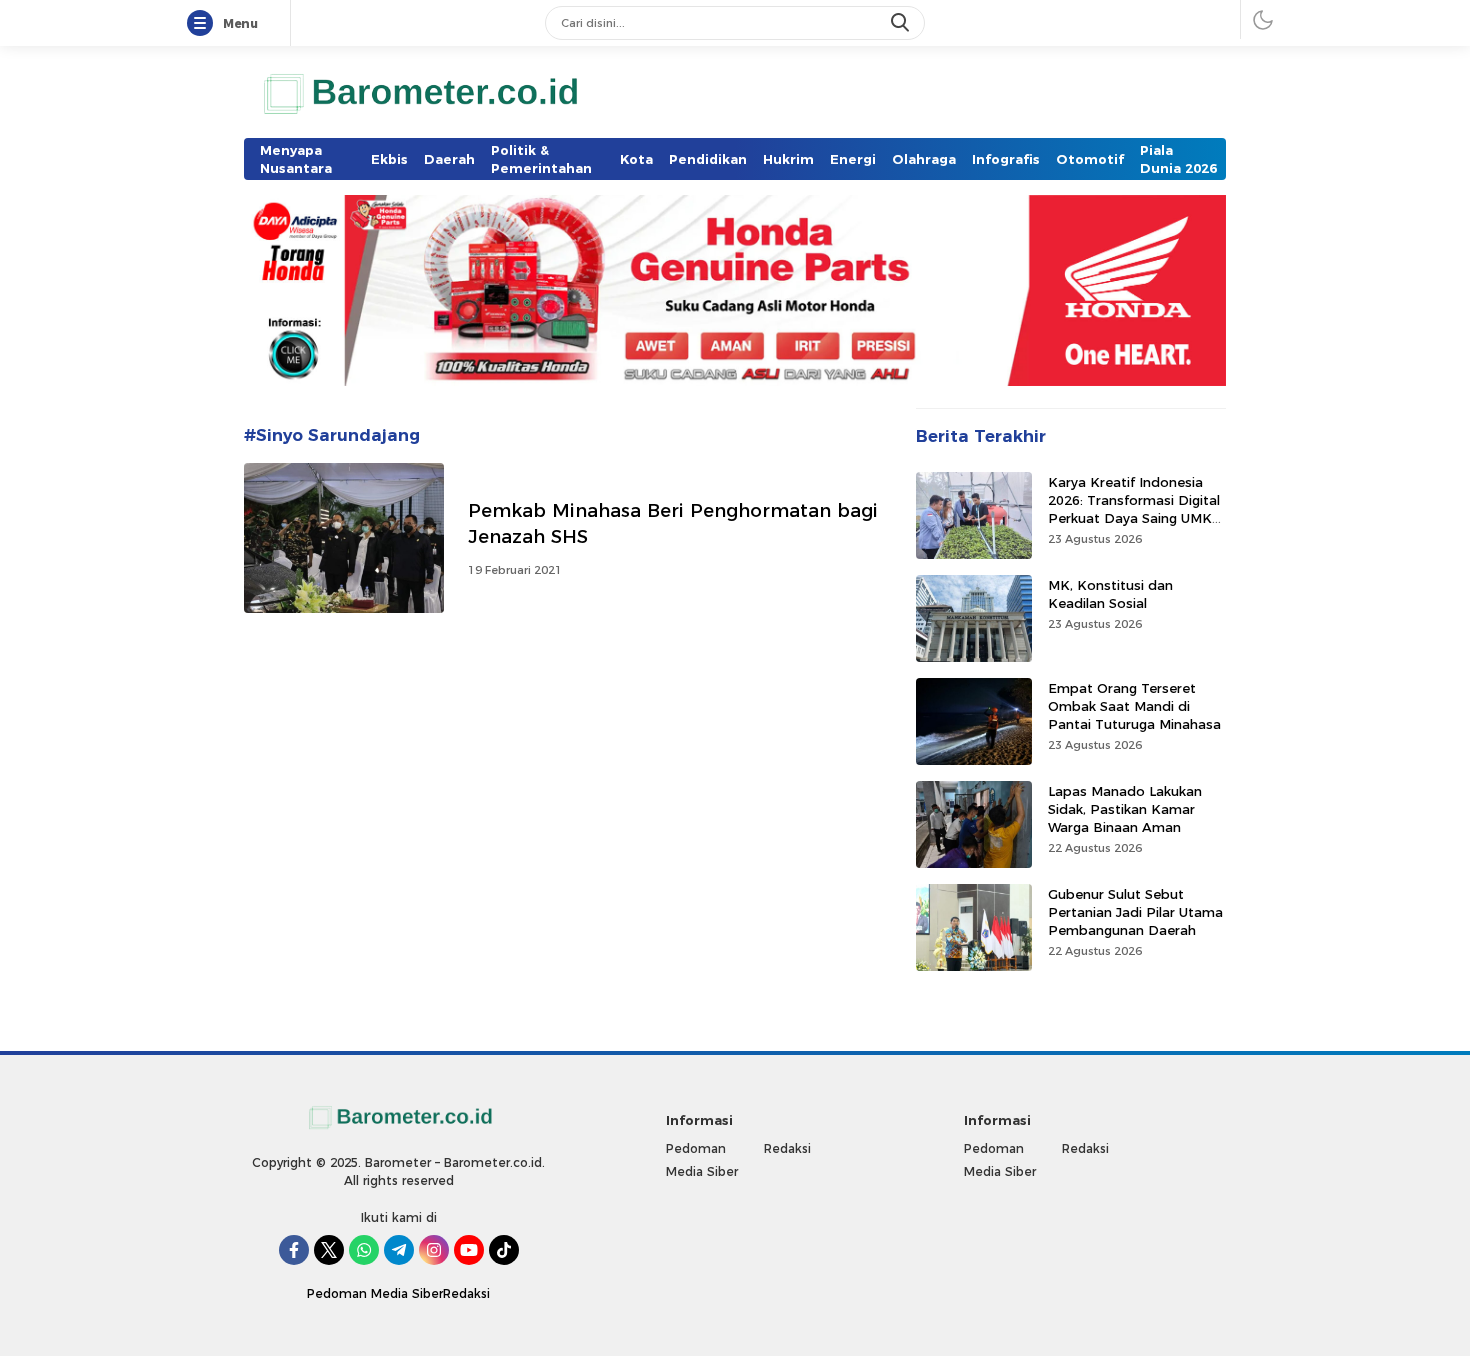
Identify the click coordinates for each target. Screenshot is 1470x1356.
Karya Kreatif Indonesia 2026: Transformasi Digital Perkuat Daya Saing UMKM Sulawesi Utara (1136, 508)
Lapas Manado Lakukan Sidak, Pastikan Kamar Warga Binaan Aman (1125, 808)
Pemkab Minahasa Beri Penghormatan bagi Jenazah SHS (673, 523)
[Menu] (204, 24)
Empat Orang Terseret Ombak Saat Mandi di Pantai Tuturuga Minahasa (1134, 705)
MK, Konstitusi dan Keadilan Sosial (1110, 593)
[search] (902, 23)
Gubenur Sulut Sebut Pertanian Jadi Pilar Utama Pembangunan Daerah (1135, 911)
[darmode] (1263, 19)
